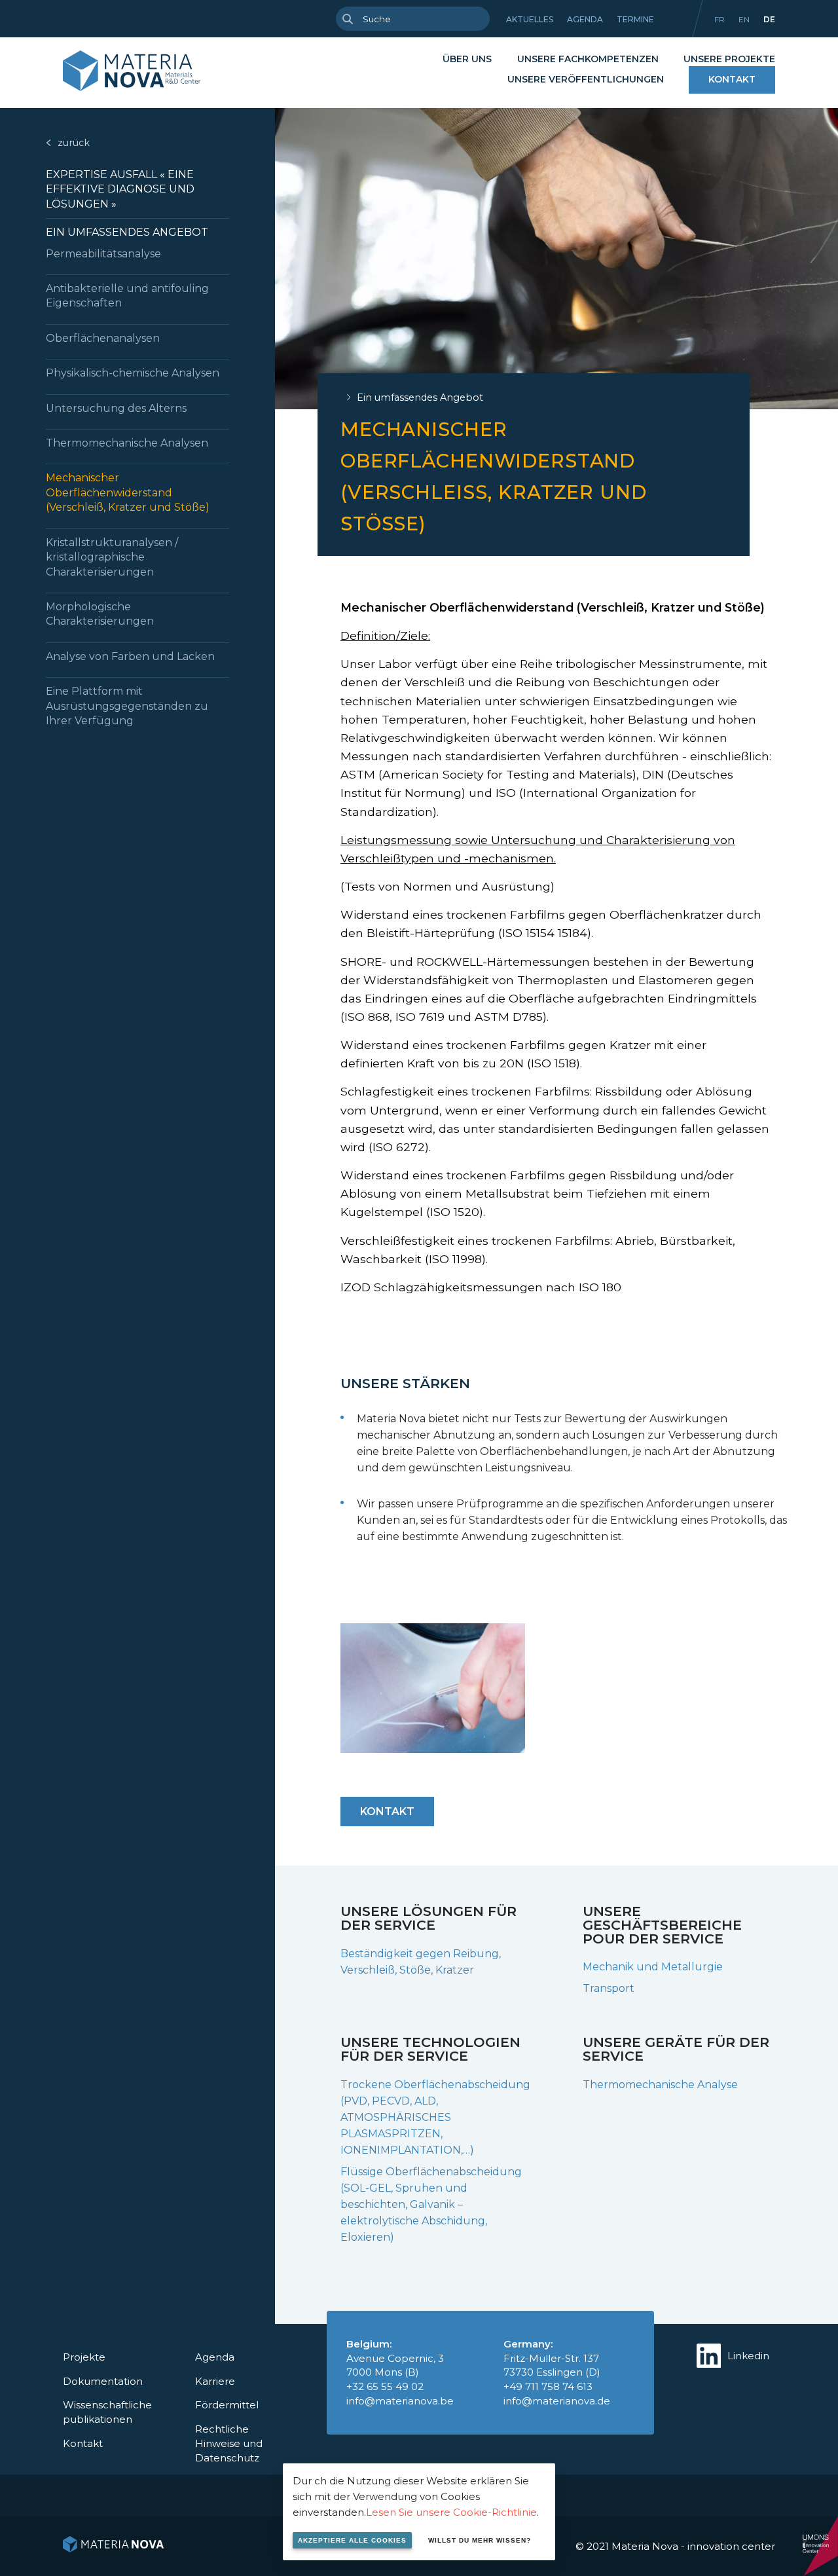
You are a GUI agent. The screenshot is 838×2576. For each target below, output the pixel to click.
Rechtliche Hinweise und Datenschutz (229, 2443)
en (744, 19)
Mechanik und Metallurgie (653, 1967)
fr (720, 19)
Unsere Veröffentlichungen (586, 79)
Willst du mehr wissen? (480, 2540)
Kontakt (732, 79)
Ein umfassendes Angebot (127, 232)
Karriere (215, 2381)
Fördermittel (227, 2405)
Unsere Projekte (729, 59)
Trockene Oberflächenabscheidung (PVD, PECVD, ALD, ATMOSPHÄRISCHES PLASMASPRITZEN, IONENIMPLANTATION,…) (435, 2117)
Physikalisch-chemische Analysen (133, 373)
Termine (635, 19)
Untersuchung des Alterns (116, 408)
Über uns (467, 59)
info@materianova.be (400, 2401)
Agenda (585, 19)
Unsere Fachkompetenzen (588, 59)
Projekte (84, 2357)
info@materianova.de (557, 2401)
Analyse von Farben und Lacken (130, 656)
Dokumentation (103, 2381)
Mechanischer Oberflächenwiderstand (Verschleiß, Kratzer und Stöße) (128, 492)
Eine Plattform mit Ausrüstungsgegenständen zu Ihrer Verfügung (127, 706)
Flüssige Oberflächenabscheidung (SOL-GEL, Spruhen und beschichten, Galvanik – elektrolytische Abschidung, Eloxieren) (431, 2204)
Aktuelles (530, 19)
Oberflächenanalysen (103, 338)
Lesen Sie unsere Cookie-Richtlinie (451, 2512)
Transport (609, 1988)
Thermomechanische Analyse (660, 2085)
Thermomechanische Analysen (127, 443)
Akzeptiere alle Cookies (352, 2540)
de (769, 19)
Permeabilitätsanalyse (103, 254)
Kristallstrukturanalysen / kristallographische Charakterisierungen (112, 557)
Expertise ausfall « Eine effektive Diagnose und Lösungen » (120, 189)
